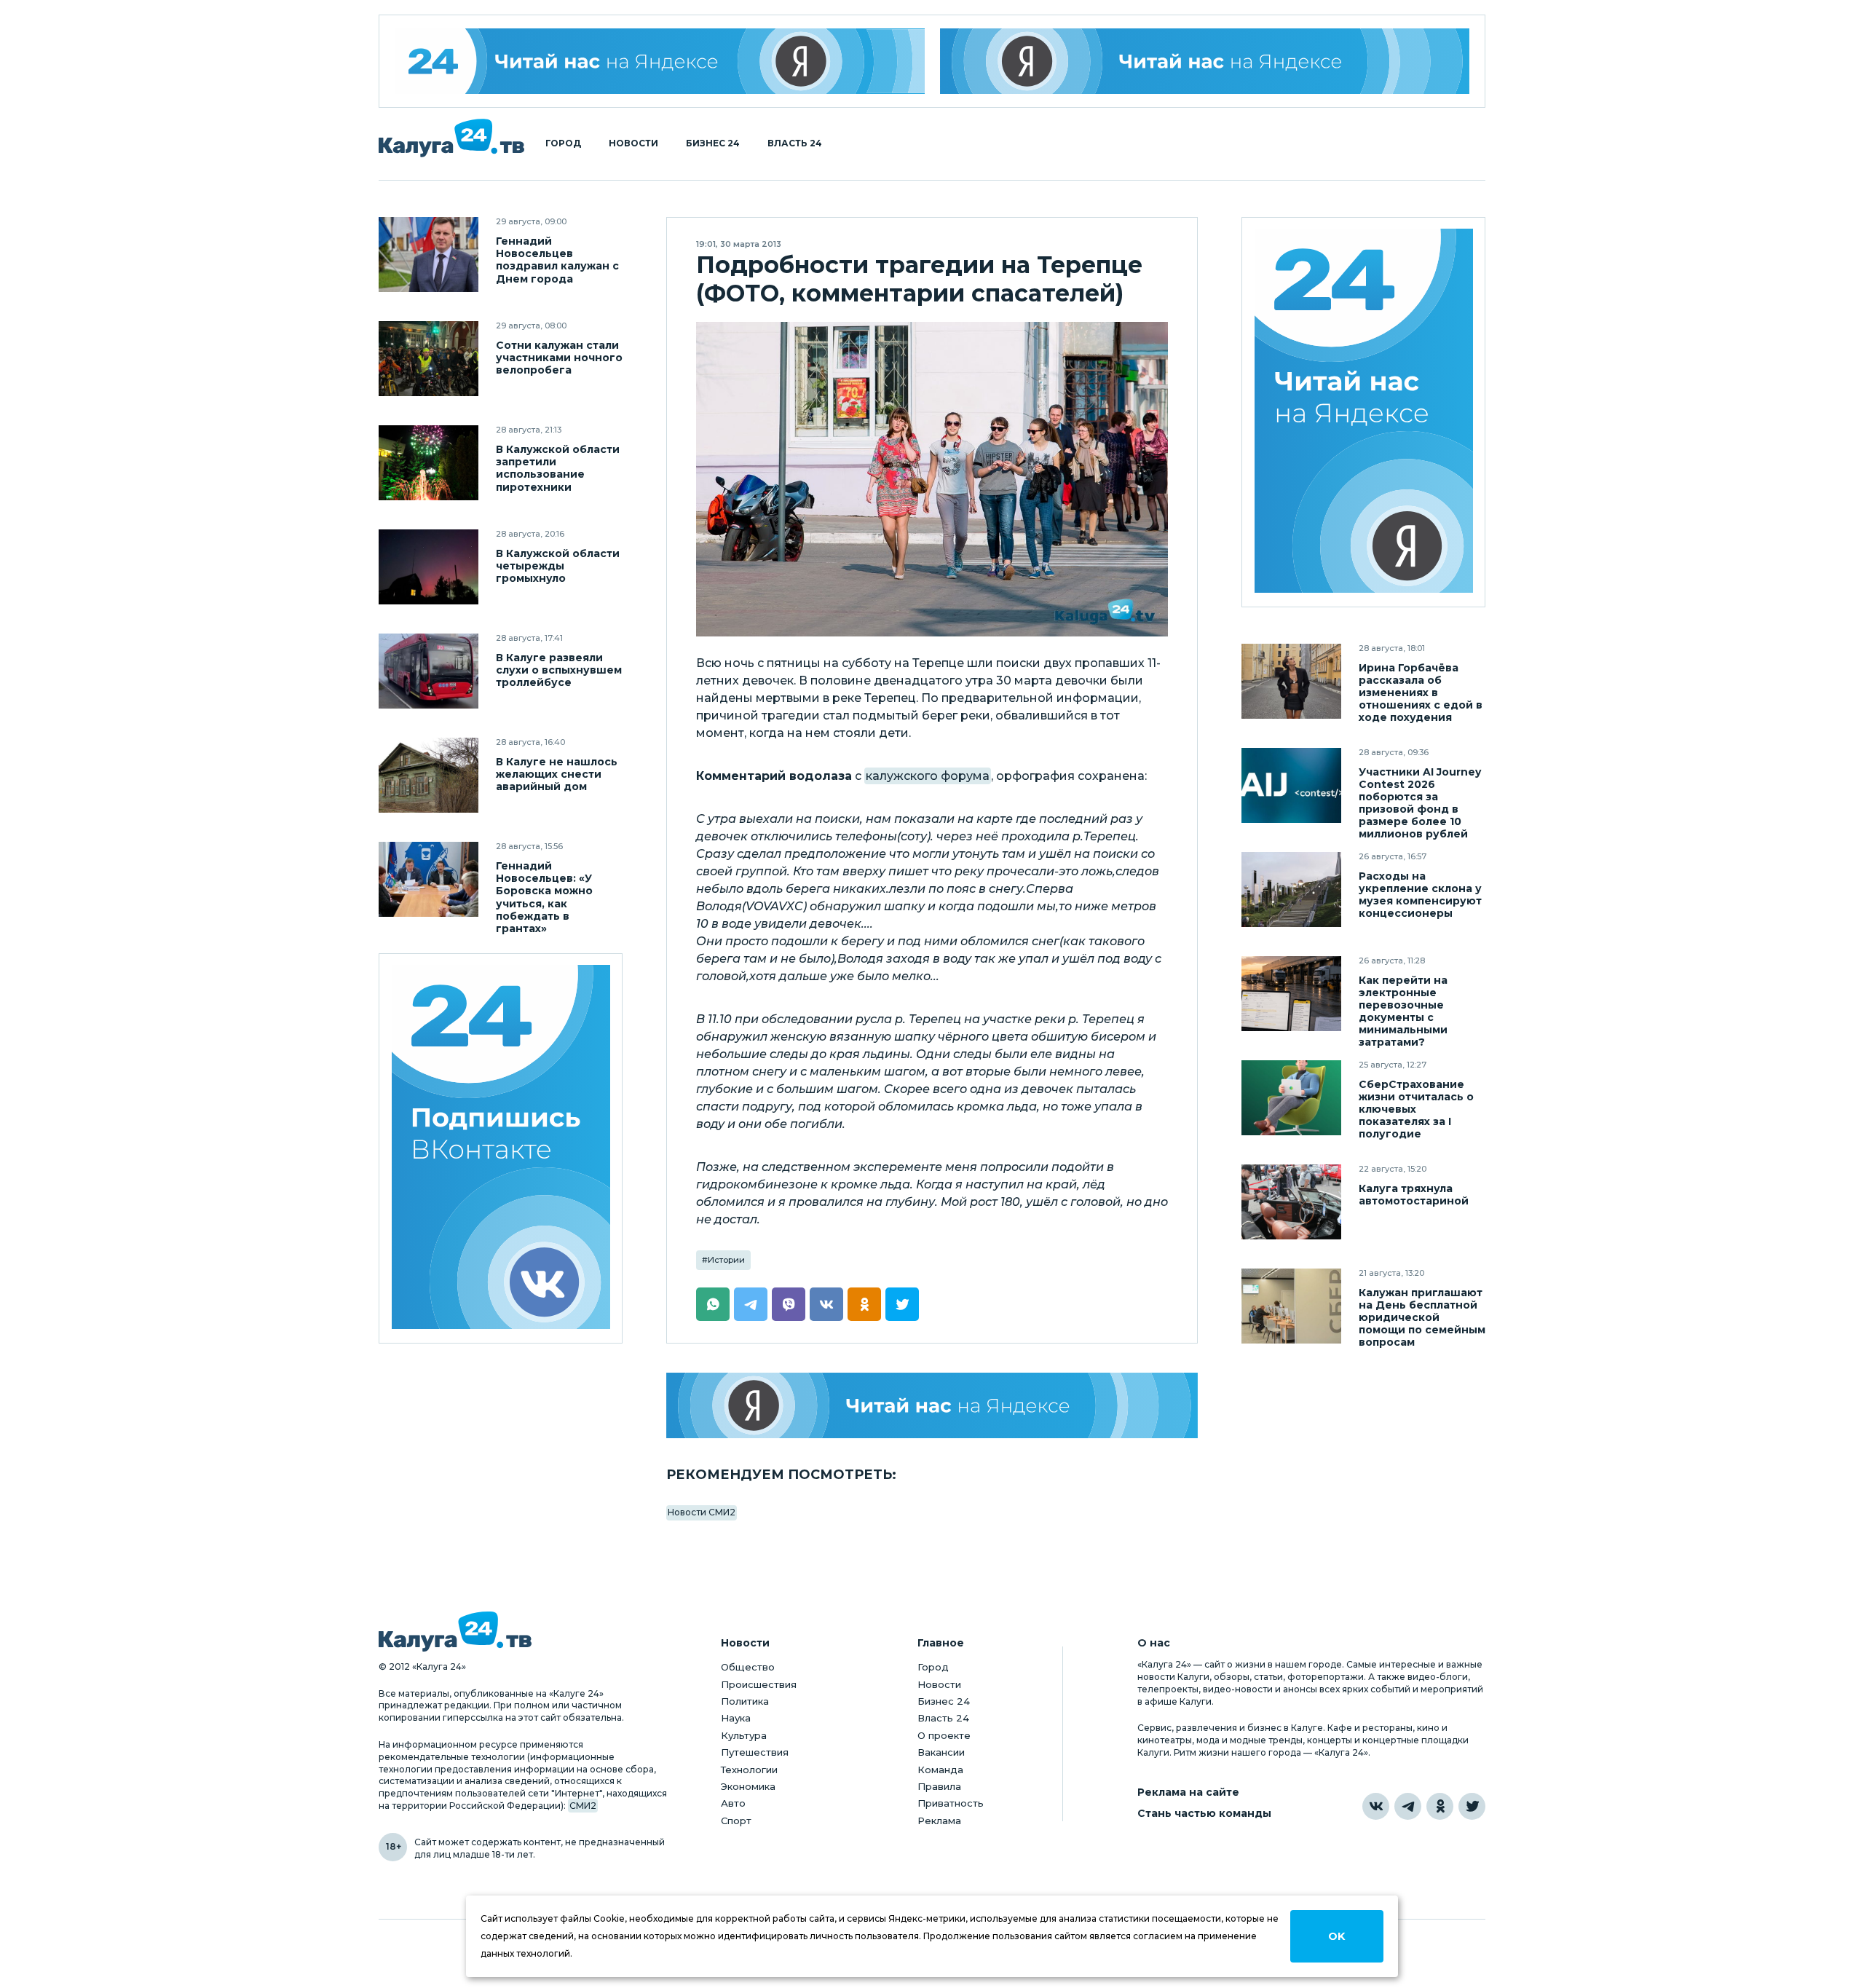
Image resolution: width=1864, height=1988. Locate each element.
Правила (939, 1786)
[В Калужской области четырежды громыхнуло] (429, 567)
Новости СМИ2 (702, 1512)
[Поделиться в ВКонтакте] (826, 1304)
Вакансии (941, 1752)
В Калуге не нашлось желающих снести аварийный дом (557, 774)
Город (563, 143)
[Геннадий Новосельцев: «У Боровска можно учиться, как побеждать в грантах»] (429, 879)
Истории (726, 1260)
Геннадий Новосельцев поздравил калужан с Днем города (557, 260)
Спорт (736, 1821)
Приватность (951, 1803)
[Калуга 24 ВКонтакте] (501, 1149)
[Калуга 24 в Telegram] (1408, 1806)
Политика (745, 1701)
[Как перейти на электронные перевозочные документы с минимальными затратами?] (1291, 994)
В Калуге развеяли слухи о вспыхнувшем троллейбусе (559, 670)
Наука (736, 1718)
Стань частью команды (1204, 1814)
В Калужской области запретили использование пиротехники (558, 468)
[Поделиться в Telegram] (751, 1304)
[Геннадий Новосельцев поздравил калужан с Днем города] (429, 255)
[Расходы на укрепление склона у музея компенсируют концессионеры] (1291, 890)
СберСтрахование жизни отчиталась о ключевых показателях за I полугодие (1416, 1109)
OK (1336, 1936)
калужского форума (928, 776)
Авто (733, 1803)
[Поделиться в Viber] (789, 1304)
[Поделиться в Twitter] (902, 1304)
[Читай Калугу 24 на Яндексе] (660, 61)
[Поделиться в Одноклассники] (864, 1304)
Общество (748, 1667)
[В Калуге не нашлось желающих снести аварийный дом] (429, 775)
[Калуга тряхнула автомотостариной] (1291, 1202)
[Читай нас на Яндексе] (1205, 61)
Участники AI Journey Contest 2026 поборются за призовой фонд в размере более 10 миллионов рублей (1420, 803)
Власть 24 (795, 143)
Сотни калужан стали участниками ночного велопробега (559, 358)
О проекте (944, 1735)
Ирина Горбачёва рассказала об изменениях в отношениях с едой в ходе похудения (1421, 693)
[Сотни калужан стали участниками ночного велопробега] (429, 359)
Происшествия (759, 1684)
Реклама (939, 1821)
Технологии (749, 1770)
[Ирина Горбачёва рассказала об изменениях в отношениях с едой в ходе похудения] (1291, 681)
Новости (633, 143)
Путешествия (755, 1752)
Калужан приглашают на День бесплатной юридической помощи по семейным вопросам (1422, 1318)
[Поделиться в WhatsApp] (713, 1304)
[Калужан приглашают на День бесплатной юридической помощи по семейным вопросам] (1291, 1306)
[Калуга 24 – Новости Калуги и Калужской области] (451, 138)
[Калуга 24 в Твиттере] (1472, 1806)
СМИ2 (583, 1806)
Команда (940, 1770)
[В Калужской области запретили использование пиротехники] (429, 463)
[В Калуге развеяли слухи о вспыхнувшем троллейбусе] (429, 671)
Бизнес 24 (713, 143)
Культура (744, 1735)
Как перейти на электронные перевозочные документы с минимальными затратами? (1403, 1011)
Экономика (748, 1786)
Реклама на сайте (1188, 1792)
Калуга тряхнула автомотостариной (1414, 1195)
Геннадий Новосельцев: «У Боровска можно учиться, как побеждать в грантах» (544, 897)
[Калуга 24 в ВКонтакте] (1376, 1806)
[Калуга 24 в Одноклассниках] (1440, 1806)
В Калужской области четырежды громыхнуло (558, 566)
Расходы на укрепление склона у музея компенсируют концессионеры (1420, 895)
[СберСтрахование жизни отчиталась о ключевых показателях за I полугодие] (1291, 1098)
